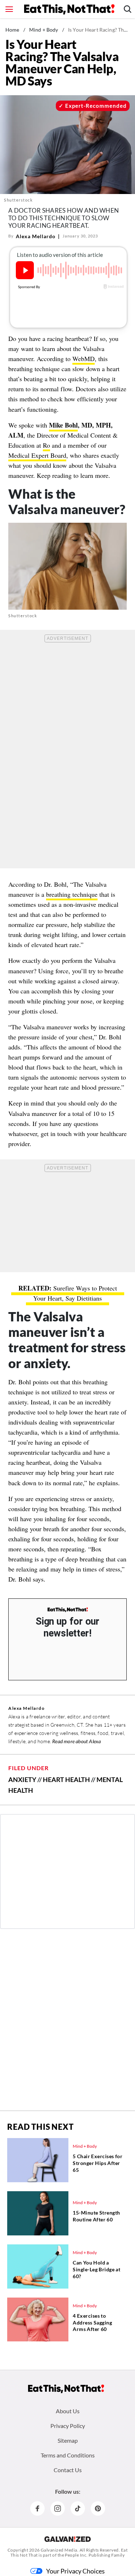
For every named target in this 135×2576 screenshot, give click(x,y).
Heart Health (66, 1779)
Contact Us (68, 2470)
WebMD (84, 359)
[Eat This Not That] (68, 1610)
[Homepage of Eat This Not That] (66, 2389)
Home (12, 30)
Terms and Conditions (68, 2455)
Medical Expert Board (37, 455)
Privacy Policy (68, 2426)
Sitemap (68, 2440)
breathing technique (72, 894)
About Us (68, 2411)
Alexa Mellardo (36, 236)
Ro (46, 445)
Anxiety (22, 1779)
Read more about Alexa (76, 1741)
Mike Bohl (63, 425)
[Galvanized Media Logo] (67, 2539)
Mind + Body (44, 30)
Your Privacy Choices (75, 2571)
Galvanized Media (59, 2550)
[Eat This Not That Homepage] (69, 9)
